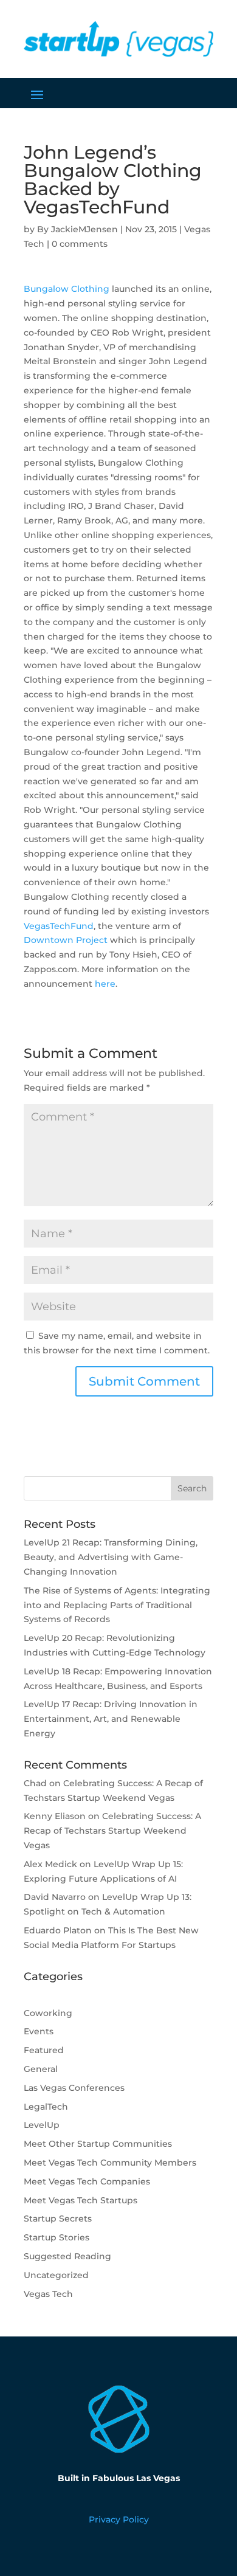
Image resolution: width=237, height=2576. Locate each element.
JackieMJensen (84, 229)
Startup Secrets (58, 2219)
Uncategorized (56, 2275)
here (105, 984)
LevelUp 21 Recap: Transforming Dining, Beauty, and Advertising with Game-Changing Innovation (111, 1557)
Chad (35, 1783)
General (41, 2069)
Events (39, 2031)
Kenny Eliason (55, 1816)
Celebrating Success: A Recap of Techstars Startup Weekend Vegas (112, 1831)
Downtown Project (66, 940)
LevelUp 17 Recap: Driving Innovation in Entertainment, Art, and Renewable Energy (111, 1719)
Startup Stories (57, 2237)
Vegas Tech (48, 2294)
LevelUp (42, 2125)
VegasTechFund (59, 926)
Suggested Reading (67, 2256)
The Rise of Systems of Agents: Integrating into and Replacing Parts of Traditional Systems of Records (117, 1605)
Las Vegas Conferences (74, 2088)
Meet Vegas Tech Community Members (110, 2163)
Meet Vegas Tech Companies (87, 2181)
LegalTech (46, 2107)
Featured (44, 2050)
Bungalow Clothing (67, 289)
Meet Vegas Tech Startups (81, 2200)
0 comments (80, 244)
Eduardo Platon (58, 1930)
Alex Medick (50, 1864)
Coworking (48, 2013)
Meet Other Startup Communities (98, 2144)
